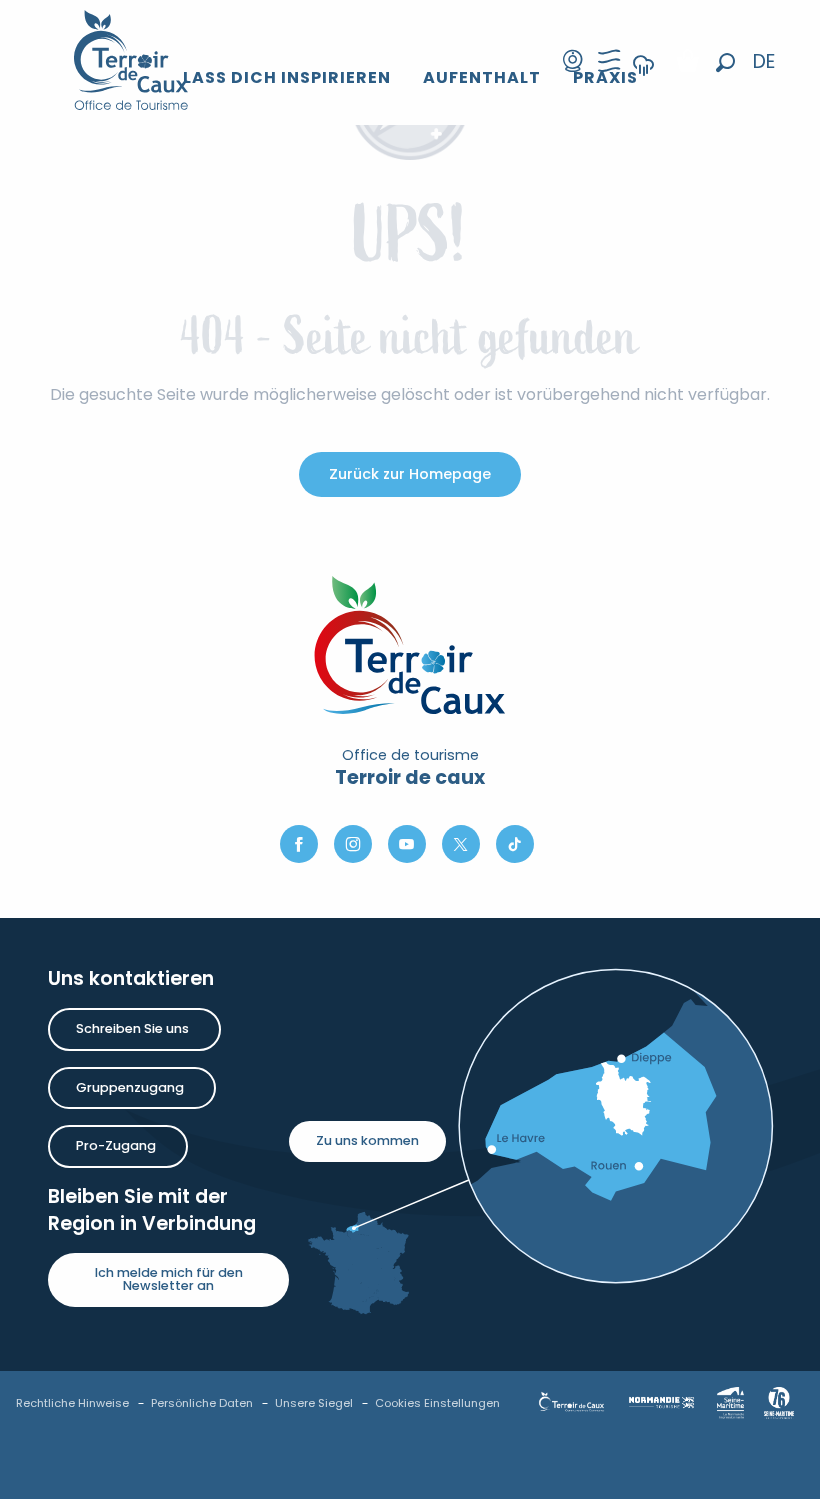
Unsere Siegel (314, 1403)
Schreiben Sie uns (132, 1028)
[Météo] (644, 78)
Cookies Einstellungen (437, 1403)
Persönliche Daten (202, 1403)
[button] (725, 62)
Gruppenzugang (130, 1087)
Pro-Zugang (116, 1145)
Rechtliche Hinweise (72, 1403)
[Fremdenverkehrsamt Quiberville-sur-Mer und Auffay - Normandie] (131, 60)
